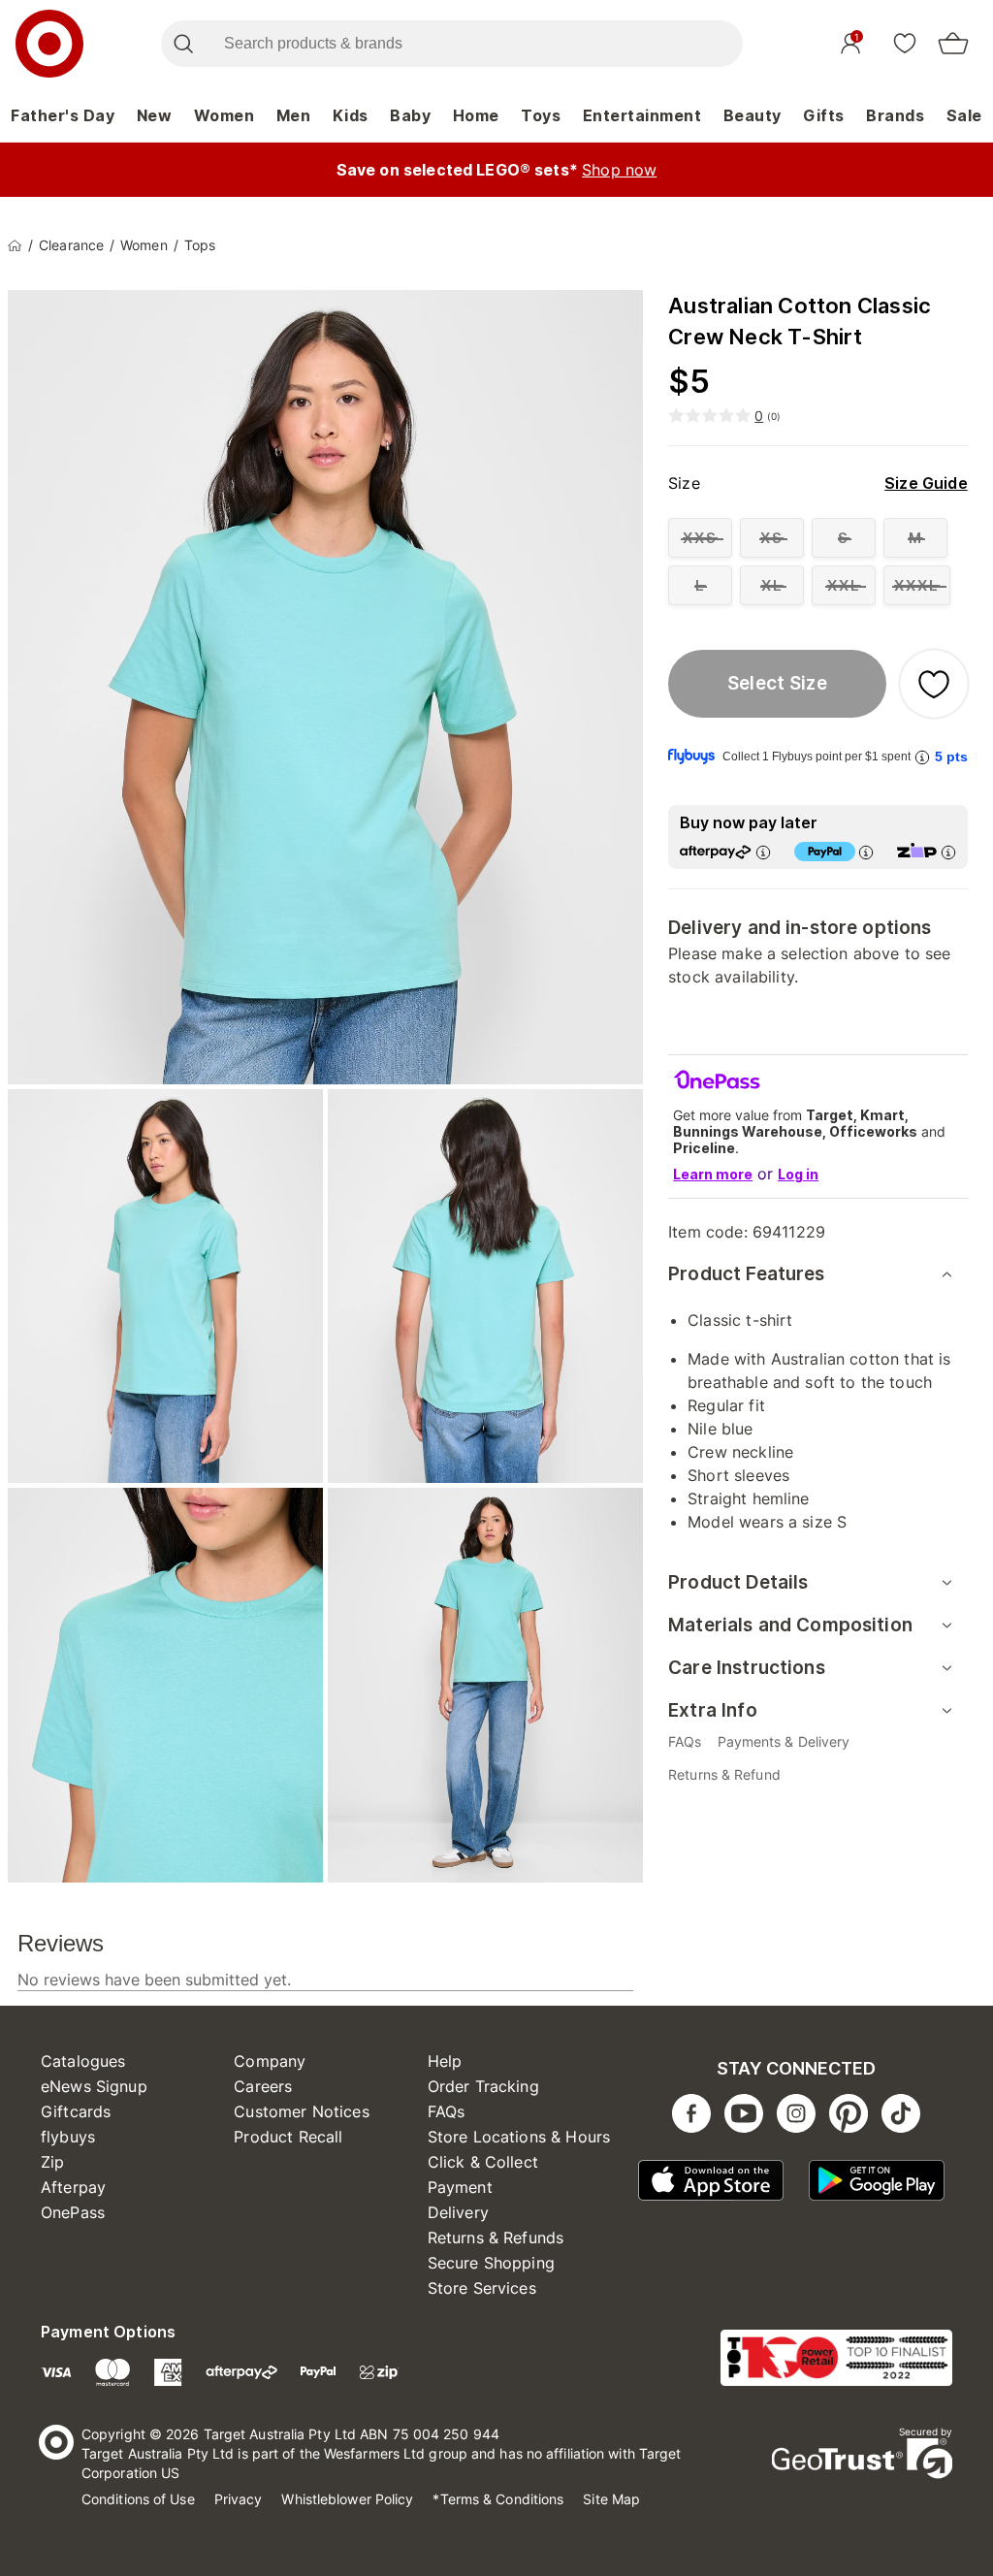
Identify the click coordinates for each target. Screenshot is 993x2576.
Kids (351, 115)
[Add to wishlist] (934, 684)
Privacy (239, 2499)
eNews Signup (94, 2086)
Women (224, 115)
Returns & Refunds (496, 2238)
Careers (263, 2086)
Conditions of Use (138, 2499)
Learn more (713, 1174)
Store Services (482, 2288)
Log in (798, 1174)
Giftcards (76, 2111)
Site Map (611, 2499)
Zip (52, 2162)
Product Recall (288, 2137)
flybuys (68, 2137)
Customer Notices (301, 2111)
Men (294, 115)
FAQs (447, 2111)
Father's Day (63, 115)
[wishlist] (905, 43)
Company (270, 2061)
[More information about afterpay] (763, 852)
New (155, 115)
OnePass (73, 2212)
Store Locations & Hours (519, 2137)
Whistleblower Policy (347, 2499)
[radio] (700, 538)
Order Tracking (483, 2086)
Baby (410, 115)
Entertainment (642, 115)
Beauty (753, 115)
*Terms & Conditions (498, 2499)
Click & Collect (483, 2162)
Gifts (824, 115)
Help (445, 2061)
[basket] (953, 44)
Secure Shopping (491, 2263)
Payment (460, 2187)
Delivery (458, 2212)
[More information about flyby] (922, 757)
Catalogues (83, 2061)
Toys (541, 115)
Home (476, 115)
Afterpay (73, 2187)
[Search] (183, 44)
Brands (895, 115)
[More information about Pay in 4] (866, 852)
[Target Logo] (49, 44)
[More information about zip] (948, 852)
